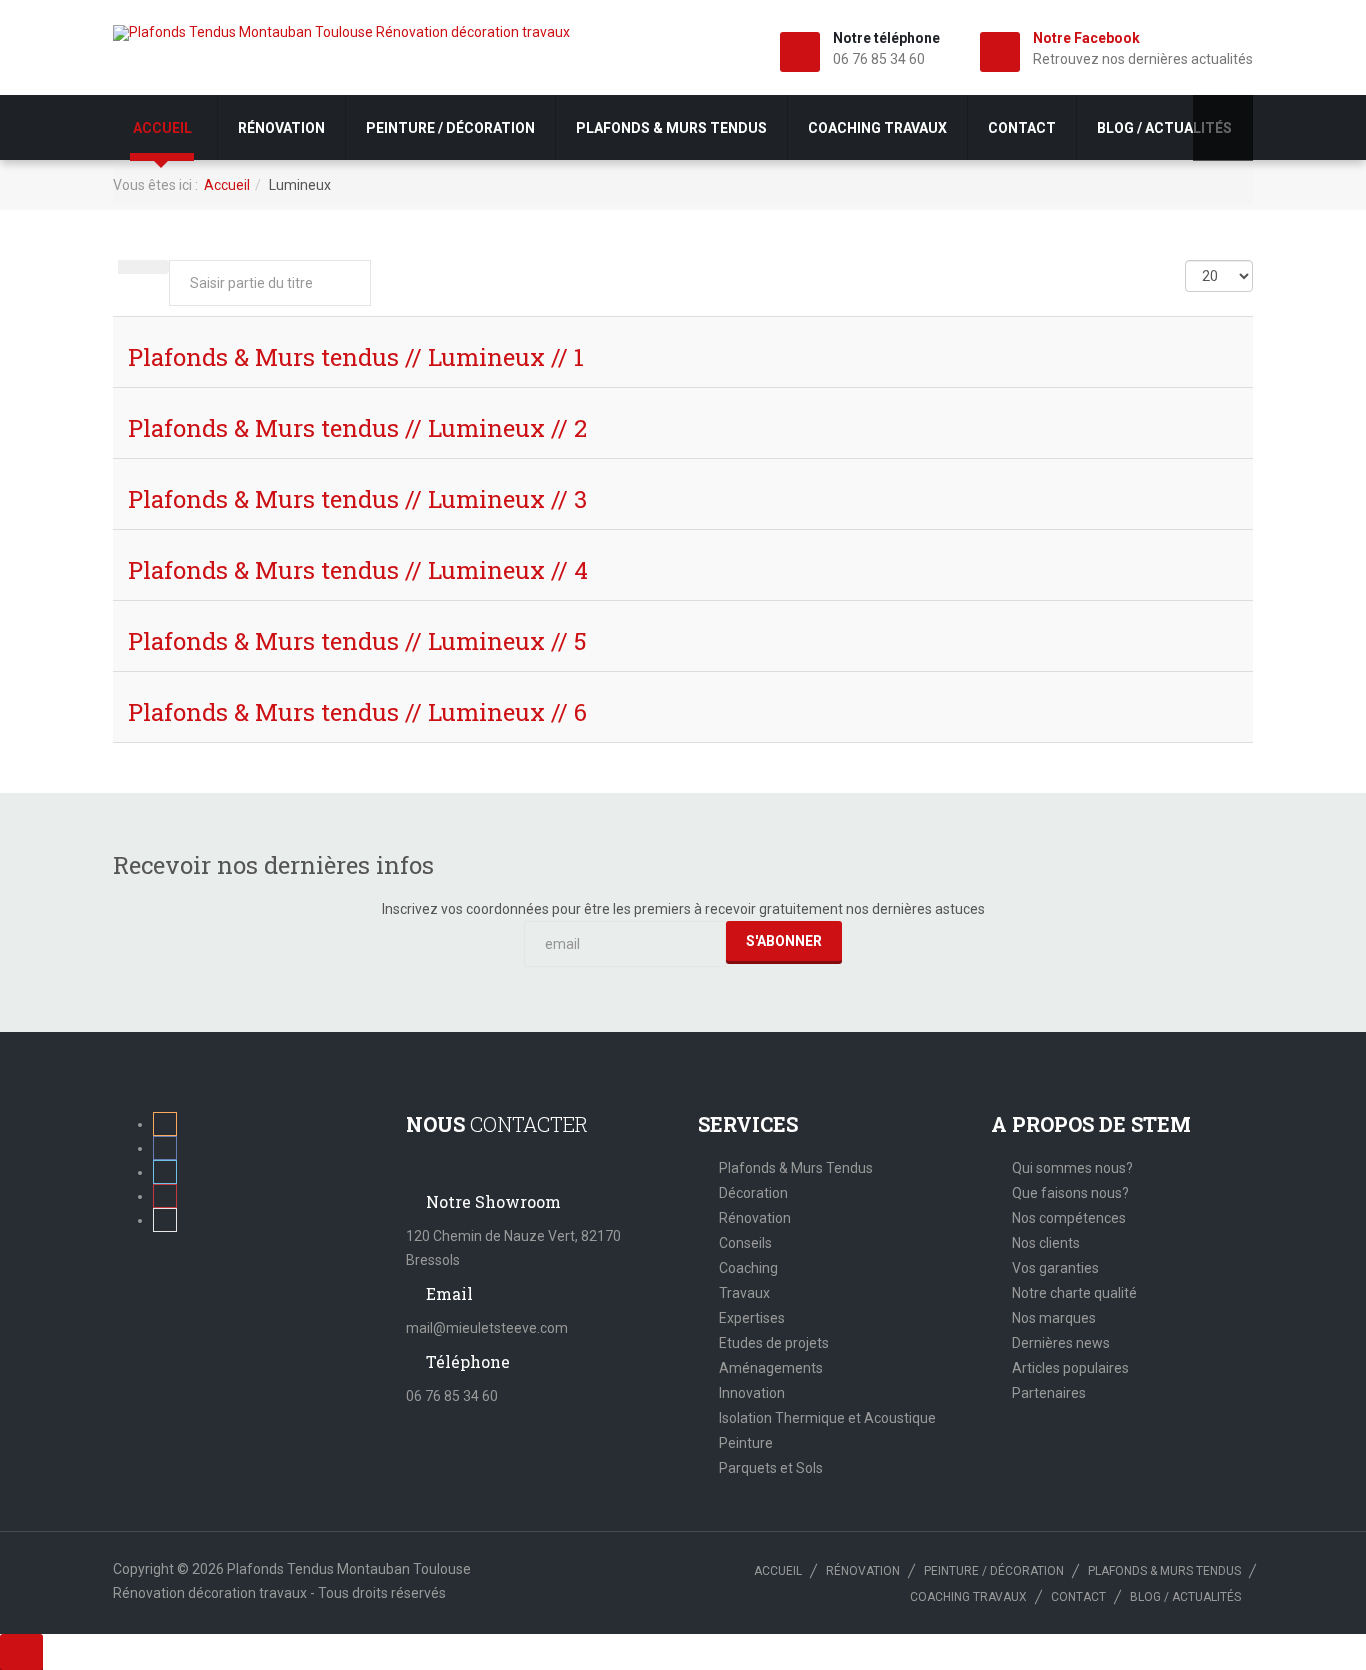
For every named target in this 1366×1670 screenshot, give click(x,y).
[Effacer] (156, 267)
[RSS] (165, 1124)
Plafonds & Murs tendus (671, 128)
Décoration (753, 1193)
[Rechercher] (131, 267)
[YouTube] (165, 1220)
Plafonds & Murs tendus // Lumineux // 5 (357, 641)
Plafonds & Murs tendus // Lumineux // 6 (357, 712)
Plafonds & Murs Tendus (796, 1168)
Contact (1022, 128)
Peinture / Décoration (450, 128)
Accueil (164, 128)
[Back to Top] (21, 1652)
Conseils (745, 1243)
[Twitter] (165, 1172)
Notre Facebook (1086, 38)
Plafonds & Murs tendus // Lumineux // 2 (357, 428)
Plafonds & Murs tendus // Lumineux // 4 (358, 570)
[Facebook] (165, 1148)
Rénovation (281, 128)
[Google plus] (165, 1196)
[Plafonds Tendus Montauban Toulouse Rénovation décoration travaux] (341, 33)
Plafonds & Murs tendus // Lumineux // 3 (357, 499)
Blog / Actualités (1164, 128)
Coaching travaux (877, 128)
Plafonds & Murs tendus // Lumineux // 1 (356, 357)
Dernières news (1061, 1343)
